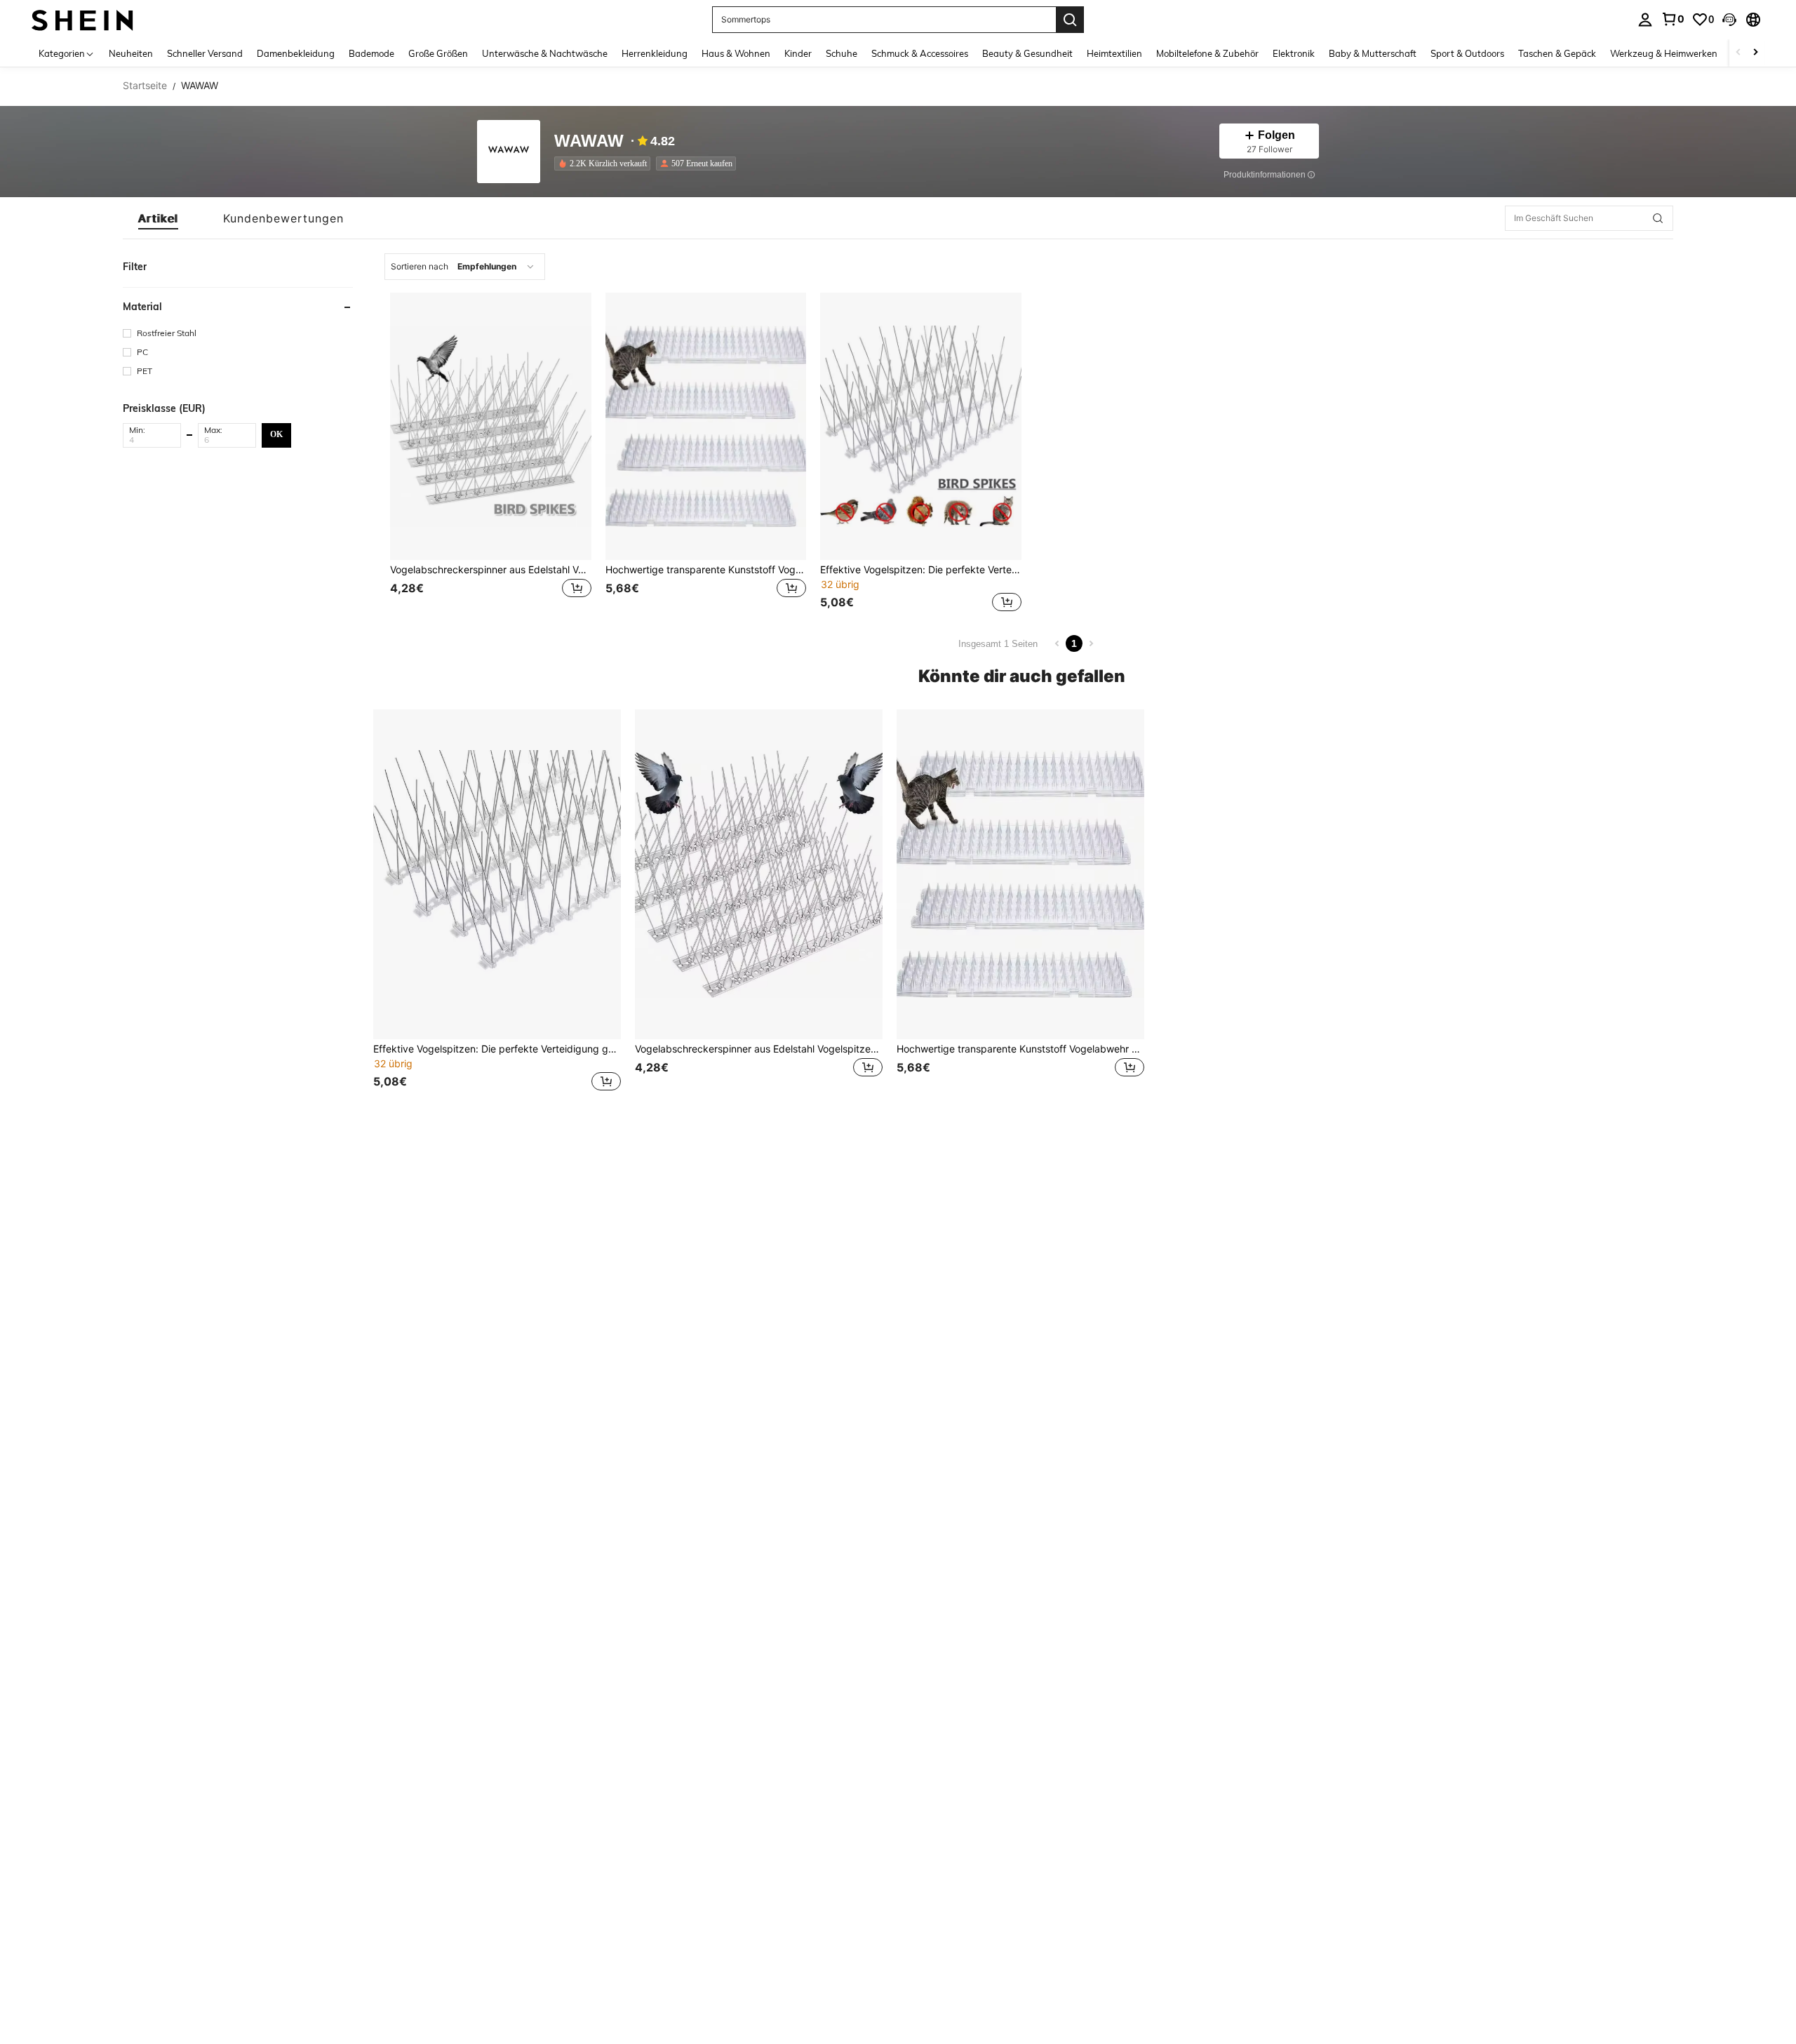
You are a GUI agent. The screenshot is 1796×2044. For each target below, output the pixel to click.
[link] (1673, 19)
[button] (1729, 20)
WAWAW (589, 141)
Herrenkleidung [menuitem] (655, 53)
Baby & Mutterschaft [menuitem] (1373, 53)
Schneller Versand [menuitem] (205, 53)
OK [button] (276, 434)
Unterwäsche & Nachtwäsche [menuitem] (545, 53)
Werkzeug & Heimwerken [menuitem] (1664, 53)
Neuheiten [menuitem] (131, 53)
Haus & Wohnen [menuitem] (736, 53)
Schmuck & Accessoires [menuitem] (920, 53)
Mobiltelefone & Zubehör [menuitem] (1207, 53)
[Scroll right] (1755, 53)
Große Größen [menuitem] (438, 53)
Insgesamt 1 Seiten (998, 644)
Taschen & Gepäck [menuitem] (1557, 53)
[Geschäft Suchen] (1658, 218)
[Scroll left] (1738, 53)
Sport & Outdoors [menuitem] (1467, 53)
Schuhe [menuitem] (842, 53)
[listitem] (605, 163)
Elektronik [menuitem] (1294, 53)
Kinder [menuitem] (798, 53)
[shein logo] (82, 19)
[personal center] (1645, 20)
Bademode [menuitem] (371, 53)
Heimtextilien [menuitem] (1114, 53)
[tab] (158, 218)
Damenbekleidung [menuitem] (296, 53)
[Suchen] (1070, 20)
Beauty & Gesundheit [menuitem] (1027, 53)
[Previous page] (1057, 643)
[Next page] (1091, 643)
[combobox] (465, 267)
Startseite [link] (145, 86)
